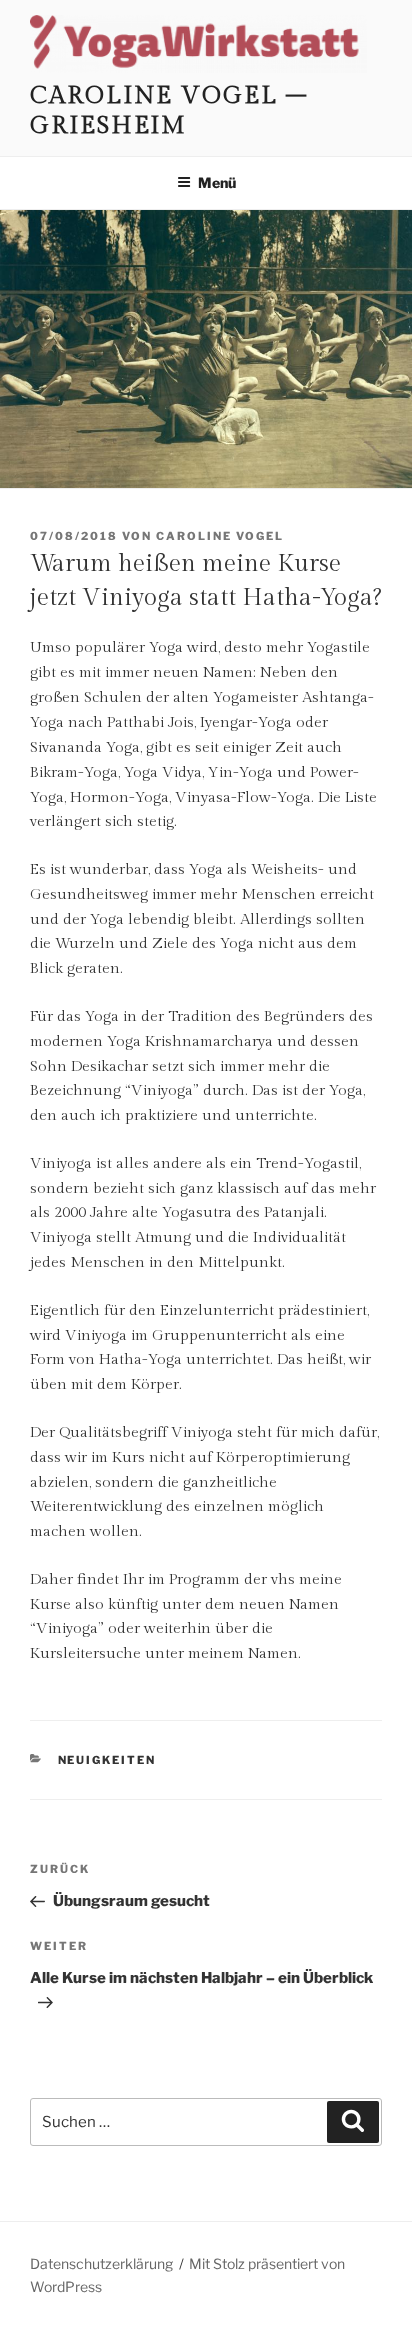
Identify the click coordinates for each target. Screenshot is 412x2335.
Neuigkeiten (107, 1760)
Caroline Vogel (220, 536)
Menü (217, 182)
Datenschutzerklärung (101, 2263)
